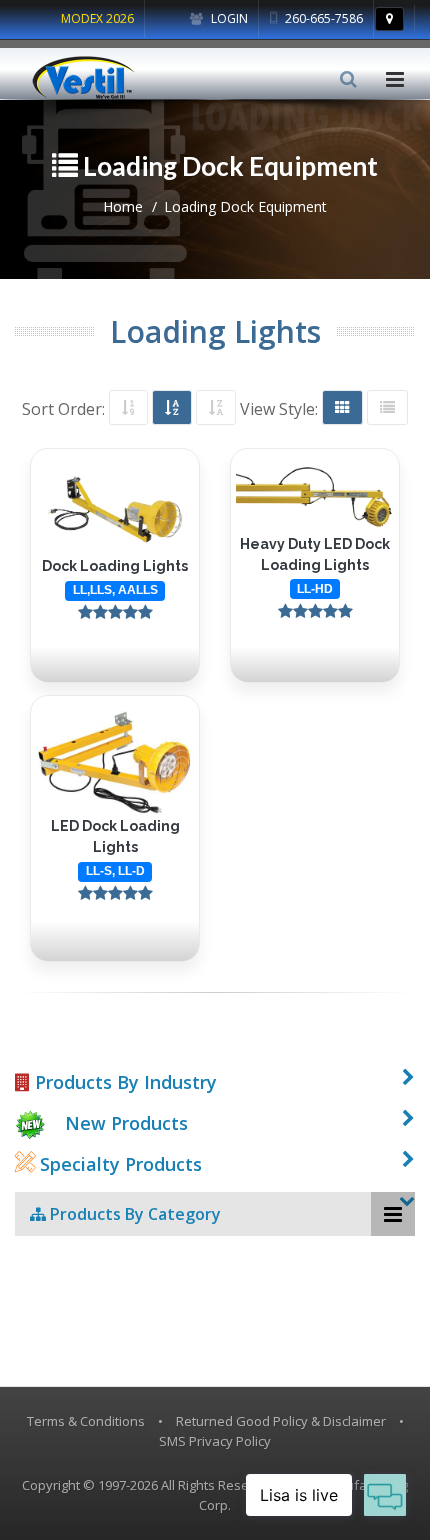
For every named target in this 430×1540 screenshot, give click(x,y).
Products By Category (133, 1214)
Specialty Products (118, 1164)
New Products (126, 1123)
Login (228, 18)
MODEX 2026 (97, 18)
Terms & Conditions (86, 1421)
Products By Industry (123, 1082)
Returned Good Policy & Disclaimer (281, 1421)
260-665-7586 (322, 18)
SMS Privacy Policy (215, 1441)
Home (123, 206)
